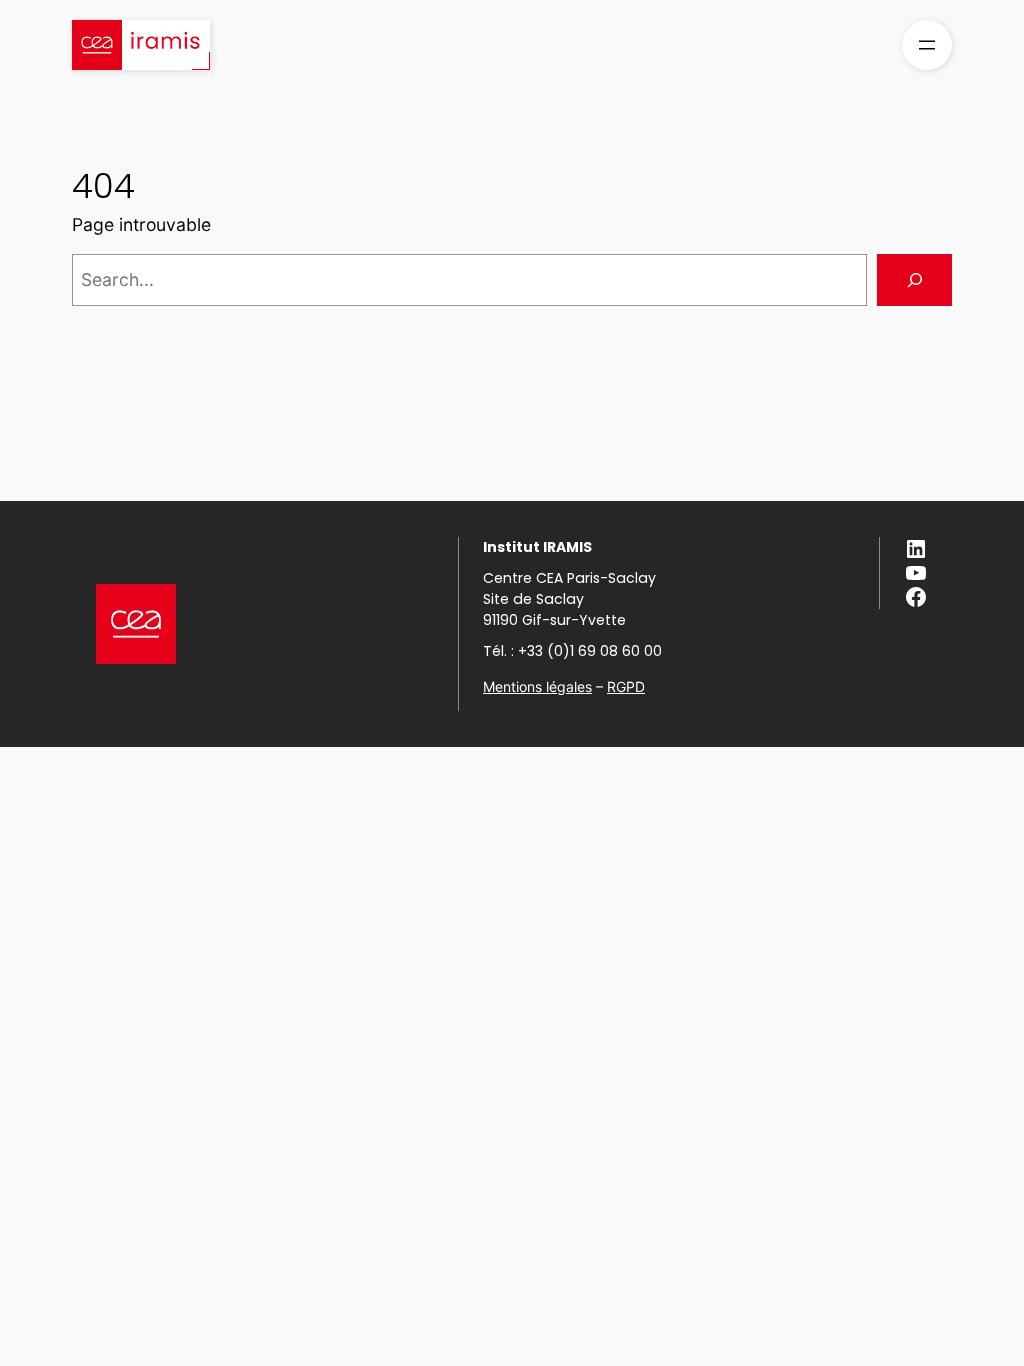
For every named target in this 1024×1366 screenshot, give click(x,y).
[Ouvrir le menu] (927, 45)
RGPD (626, 686)
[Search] (914, 279)
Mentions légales (537, 686)
